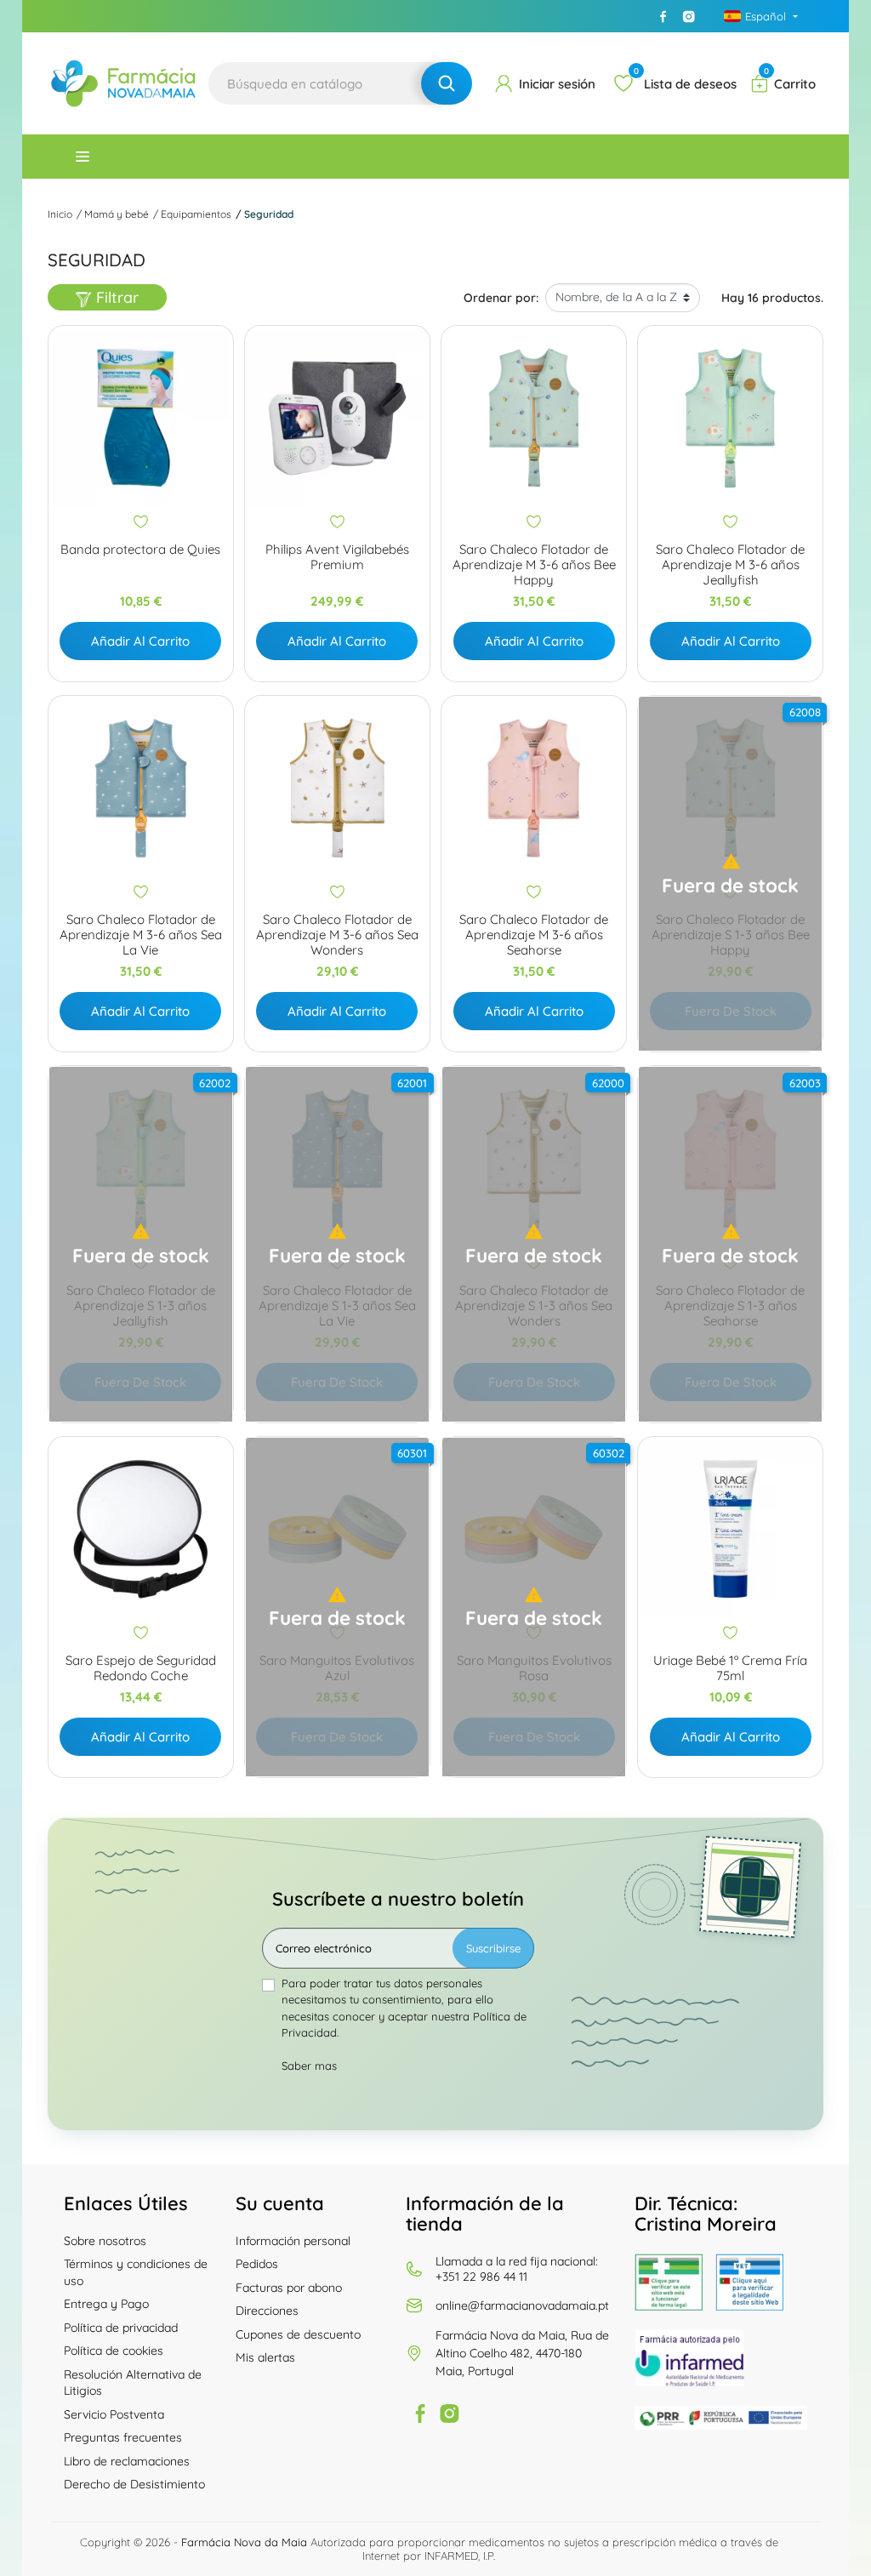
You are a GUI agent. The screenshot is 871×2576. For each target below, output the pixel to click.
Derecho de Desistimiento (134, 2484)
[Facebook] (663, 16)
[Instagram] (689, 16)
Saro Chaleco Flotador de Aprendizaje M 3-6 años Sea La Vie (141, 935)
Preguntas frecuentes (123, 2437)
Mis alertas (265, 2357)
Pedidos (257, 2264)
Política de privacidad (121, 2328)
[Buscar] (447, 83)
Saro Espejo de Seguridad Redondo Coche (141, 1668)
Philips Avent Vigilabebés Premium (337, 557)
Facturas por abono (289, 2288)
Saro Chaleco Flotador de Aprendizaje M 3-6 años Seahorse (534, 935)
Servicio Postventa (114, 2414)
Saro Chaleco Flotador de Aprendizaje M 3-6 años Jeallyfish (730, 565)
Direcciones (267, 2311)
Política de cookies (114, 2351)
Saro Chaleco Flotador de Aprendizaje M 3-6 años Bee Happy (534, 565)
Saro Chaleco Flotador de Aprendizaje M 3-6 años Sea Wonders (337, 935)
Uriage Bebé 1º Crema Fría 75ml (730, 1668)
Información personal (293, 2241)
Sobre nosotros (105, 2241)
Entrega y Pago (106, 2304)
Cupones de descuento (298, 2334)
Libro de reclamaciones (127, 2461)
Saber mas (309, 2066)
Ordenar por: (501, 298)
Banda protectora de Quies (140, 550)
